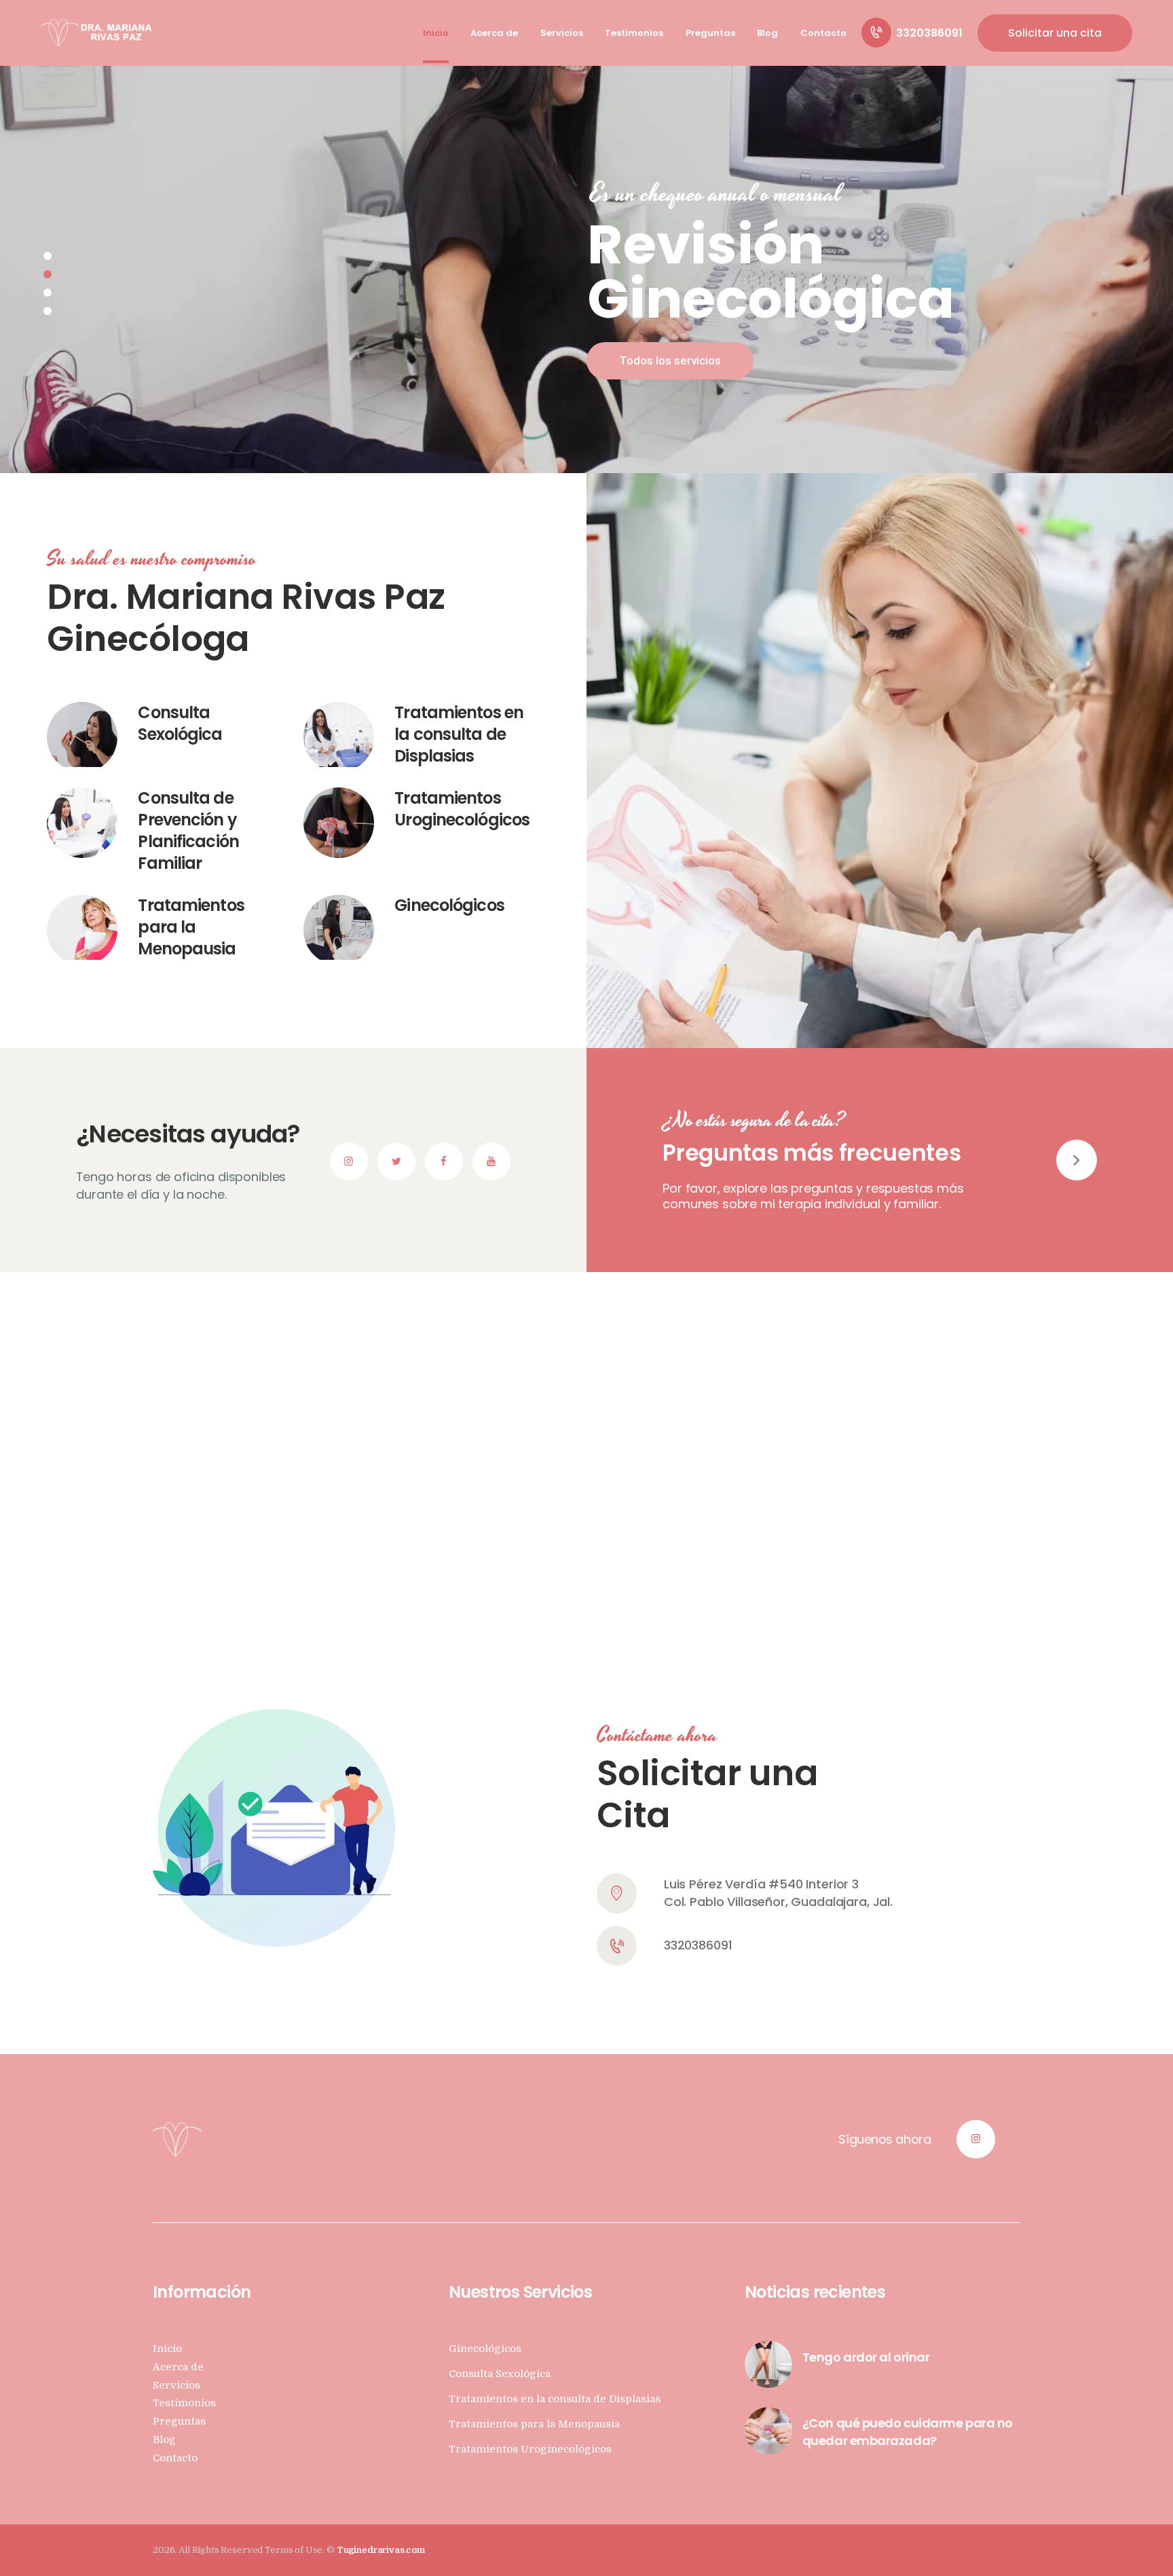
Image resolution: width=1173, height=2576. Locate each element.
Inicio (167, 2349)
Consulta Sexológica (180, 724)
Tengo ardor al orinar (866, 2357)
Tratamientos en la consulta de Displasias (459, 734)
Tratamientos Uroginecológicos (462, 809)
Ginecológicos (449, 906)
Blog (164, 2440)
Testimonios (184, 2403)
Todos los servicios (670, 360)
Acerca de (178, 2367)
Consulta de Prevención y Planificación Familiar (188, 831)
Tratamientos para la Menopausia (191, 927)
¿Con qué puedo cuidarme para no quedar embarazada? (908, 2432)
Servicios (176, 2386)
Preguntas (179, 2422)
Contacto (175, 2458)
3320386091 (698, 1945)
